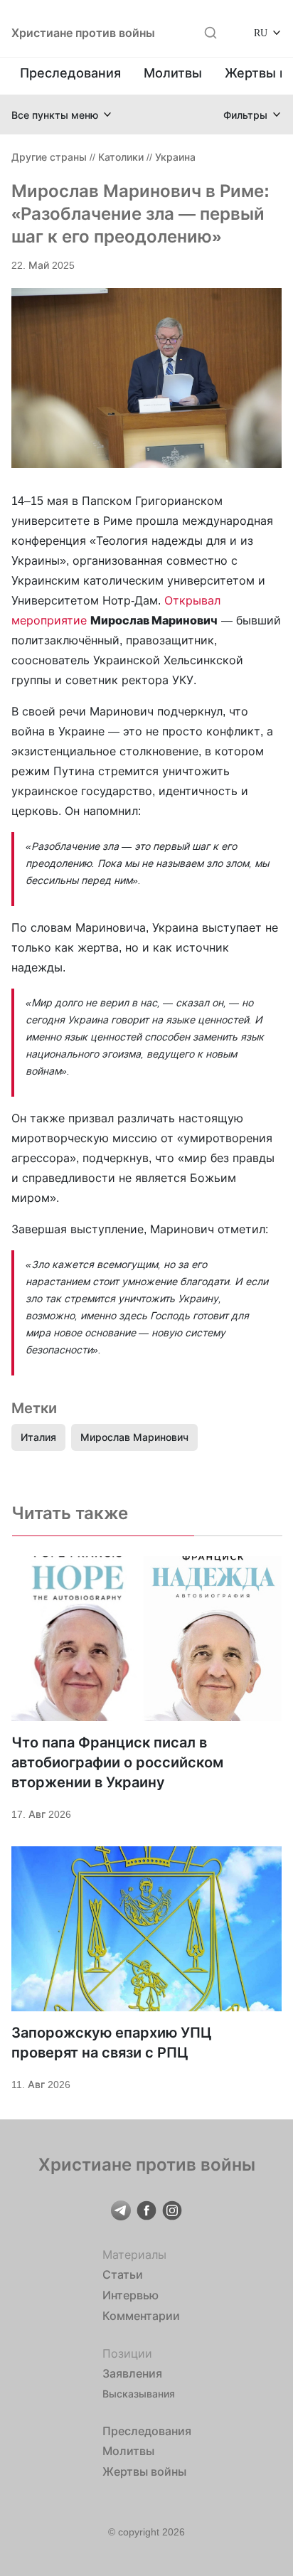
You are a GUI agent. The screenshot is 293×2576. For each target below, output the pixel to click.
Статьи (123, 2274)
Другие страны (49, 157)
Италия (38, 1437)
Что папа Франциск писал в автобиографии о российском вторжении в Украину (117, 1762)
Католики (121, 157)
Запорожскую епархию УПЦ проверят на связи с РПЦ (112, 2043)
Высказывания (139, 2394)
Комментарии (141, 2316)
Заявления (132, 2373)
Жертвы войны (144, 2471)
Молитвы (173, 73)
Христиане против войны (83, 33)
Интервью (130, 2295)
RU (261, 32)
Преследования (70, 73)
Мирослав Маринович (134, 1437)
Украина (175, 157)
